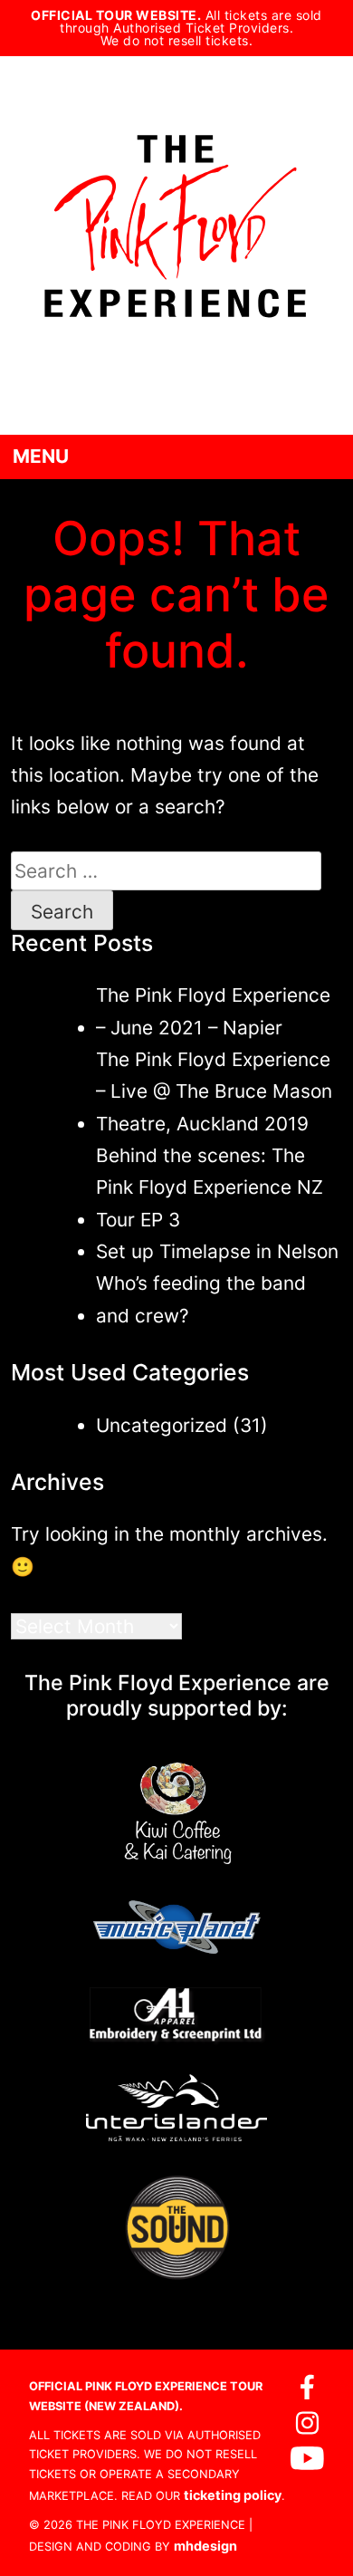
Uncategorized (162, 1425)
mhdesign (205, 2546)
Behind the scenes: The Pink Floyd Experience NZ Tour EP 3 (210, 1187)
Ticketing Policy (233, 2495)
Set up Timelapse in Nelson (217, 1251)
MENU (41, 456)
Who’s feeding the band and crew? (201, 1299)
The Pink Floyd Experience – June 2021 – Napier (213, 1011)
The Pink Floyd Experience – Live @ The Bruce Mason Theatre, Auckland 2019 (214, 1091)
